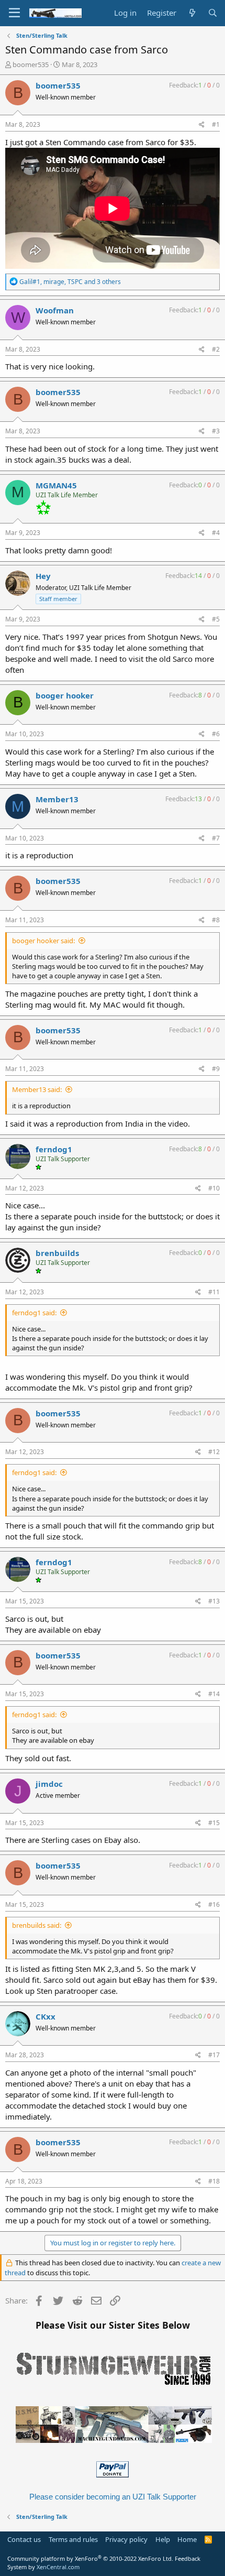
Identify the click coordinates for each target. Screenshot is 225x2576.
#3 (216, 431)
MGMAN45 (56, 485)
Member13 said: (37, 1089)
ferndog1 (54, 1149)
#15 (214, 1823)
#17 (214, 2055)
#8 (216, 920)
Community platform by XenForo (90, 2558)
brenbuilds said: (37, 1925)
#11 (214, 1292)
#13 (214, 1601)
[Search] (213, 13)
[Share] (202, 125)
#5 (216, 619)
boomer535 (31, 64)
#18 (214, 2181)
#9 (216, 1069)
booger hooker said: (43, 941)
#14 (214, 1694)
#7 (216, 838)
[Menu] (14, 13)
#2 (216, 349)
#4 (216, 533)
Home (187, 2539)
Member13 (57, 799)
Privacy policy (126, 2539)
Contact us (24, 2539)
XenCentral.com (58, 2567)
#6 (216, 734)
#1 (216, 124)
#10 (214, 1188)
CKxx (46, 2016)
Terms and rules (73, 2539)
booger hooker (65, 695)
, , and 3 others (70, 282)
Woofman (55, 310)
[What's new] (192, 13)
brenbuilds (57, 1253)
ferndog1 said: (34, 1313)
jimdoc (49, 1784)
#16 (214, 1904)
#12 (214, 1452)
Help (163, 2539)
